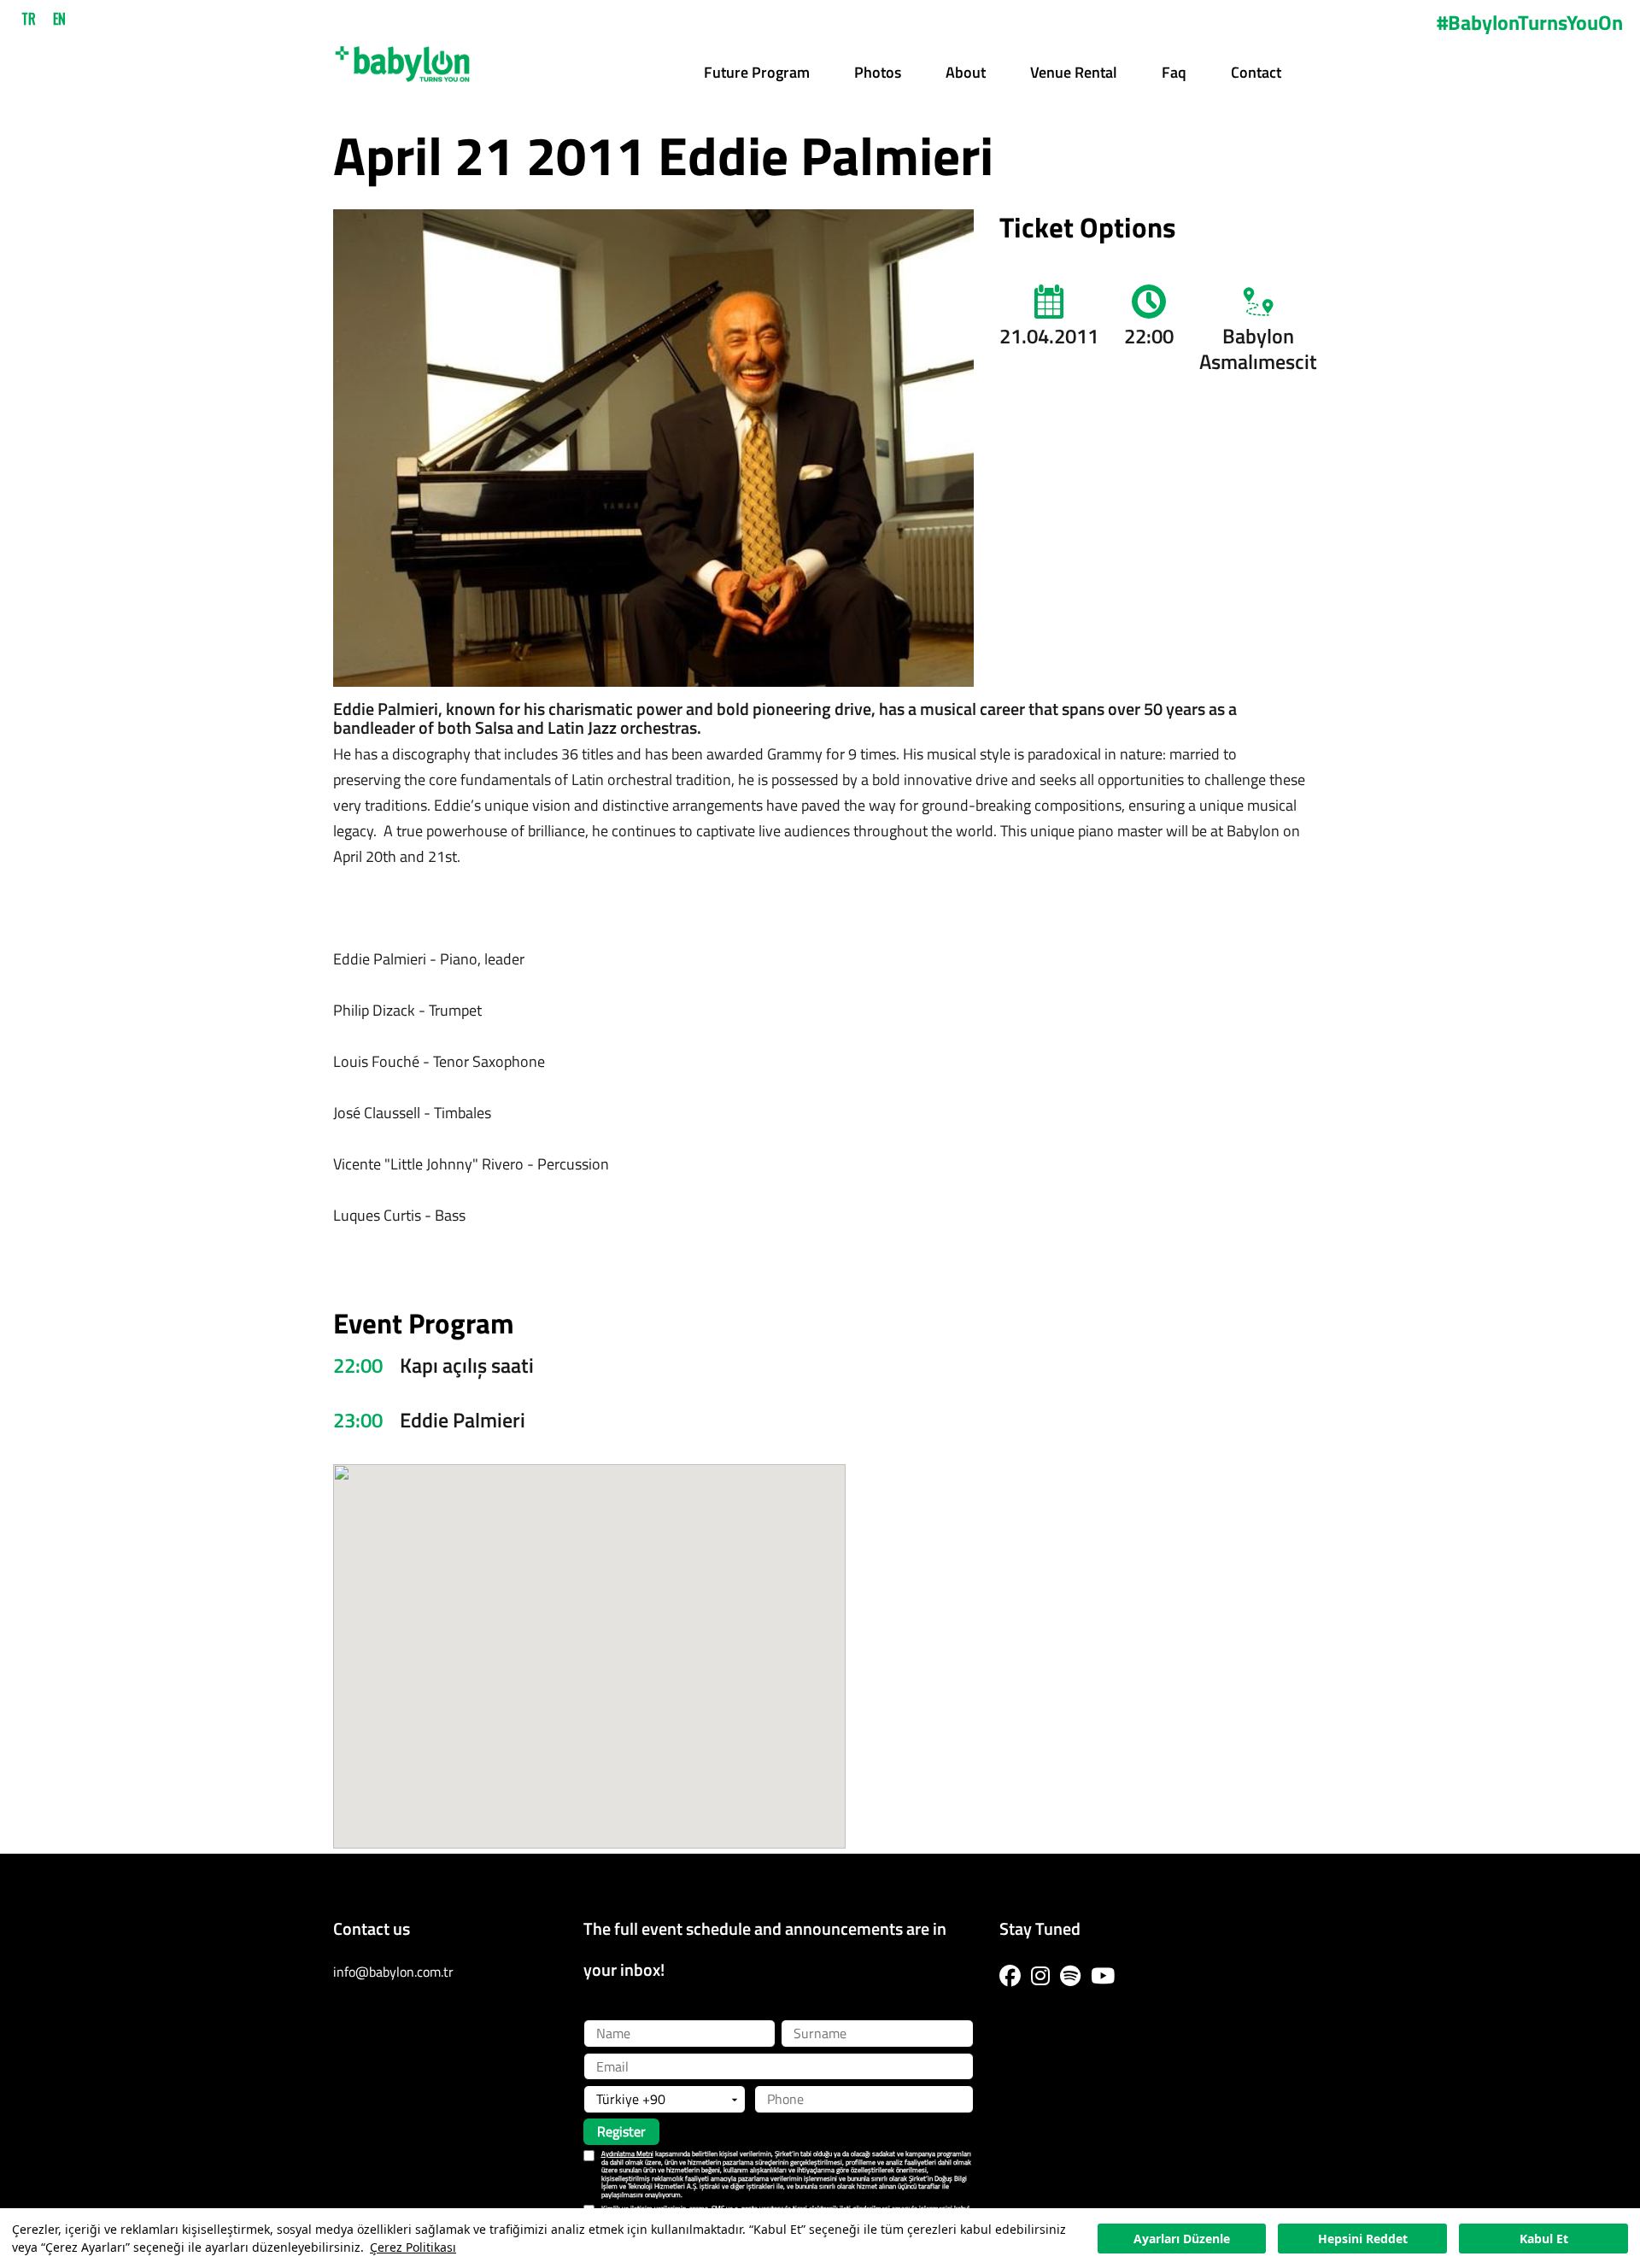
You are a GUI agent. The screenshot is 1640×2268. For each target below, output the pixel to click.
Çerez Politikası (413, 2247)
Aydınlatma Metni (627, 2154)
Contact (1256, 72)
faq (1174, 72)
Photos (878, 72)
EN (59, 19)
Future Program (757, 72)
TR (29, 19)
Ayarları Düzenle (1182, 2239)
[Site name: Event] (402, 58)
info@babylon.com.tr (393, 1972)
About (966, 72)
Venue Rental (1074, 72)
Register (621, 2131)
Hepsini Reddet (1363, 2239)
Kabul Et (1544, 2239)
